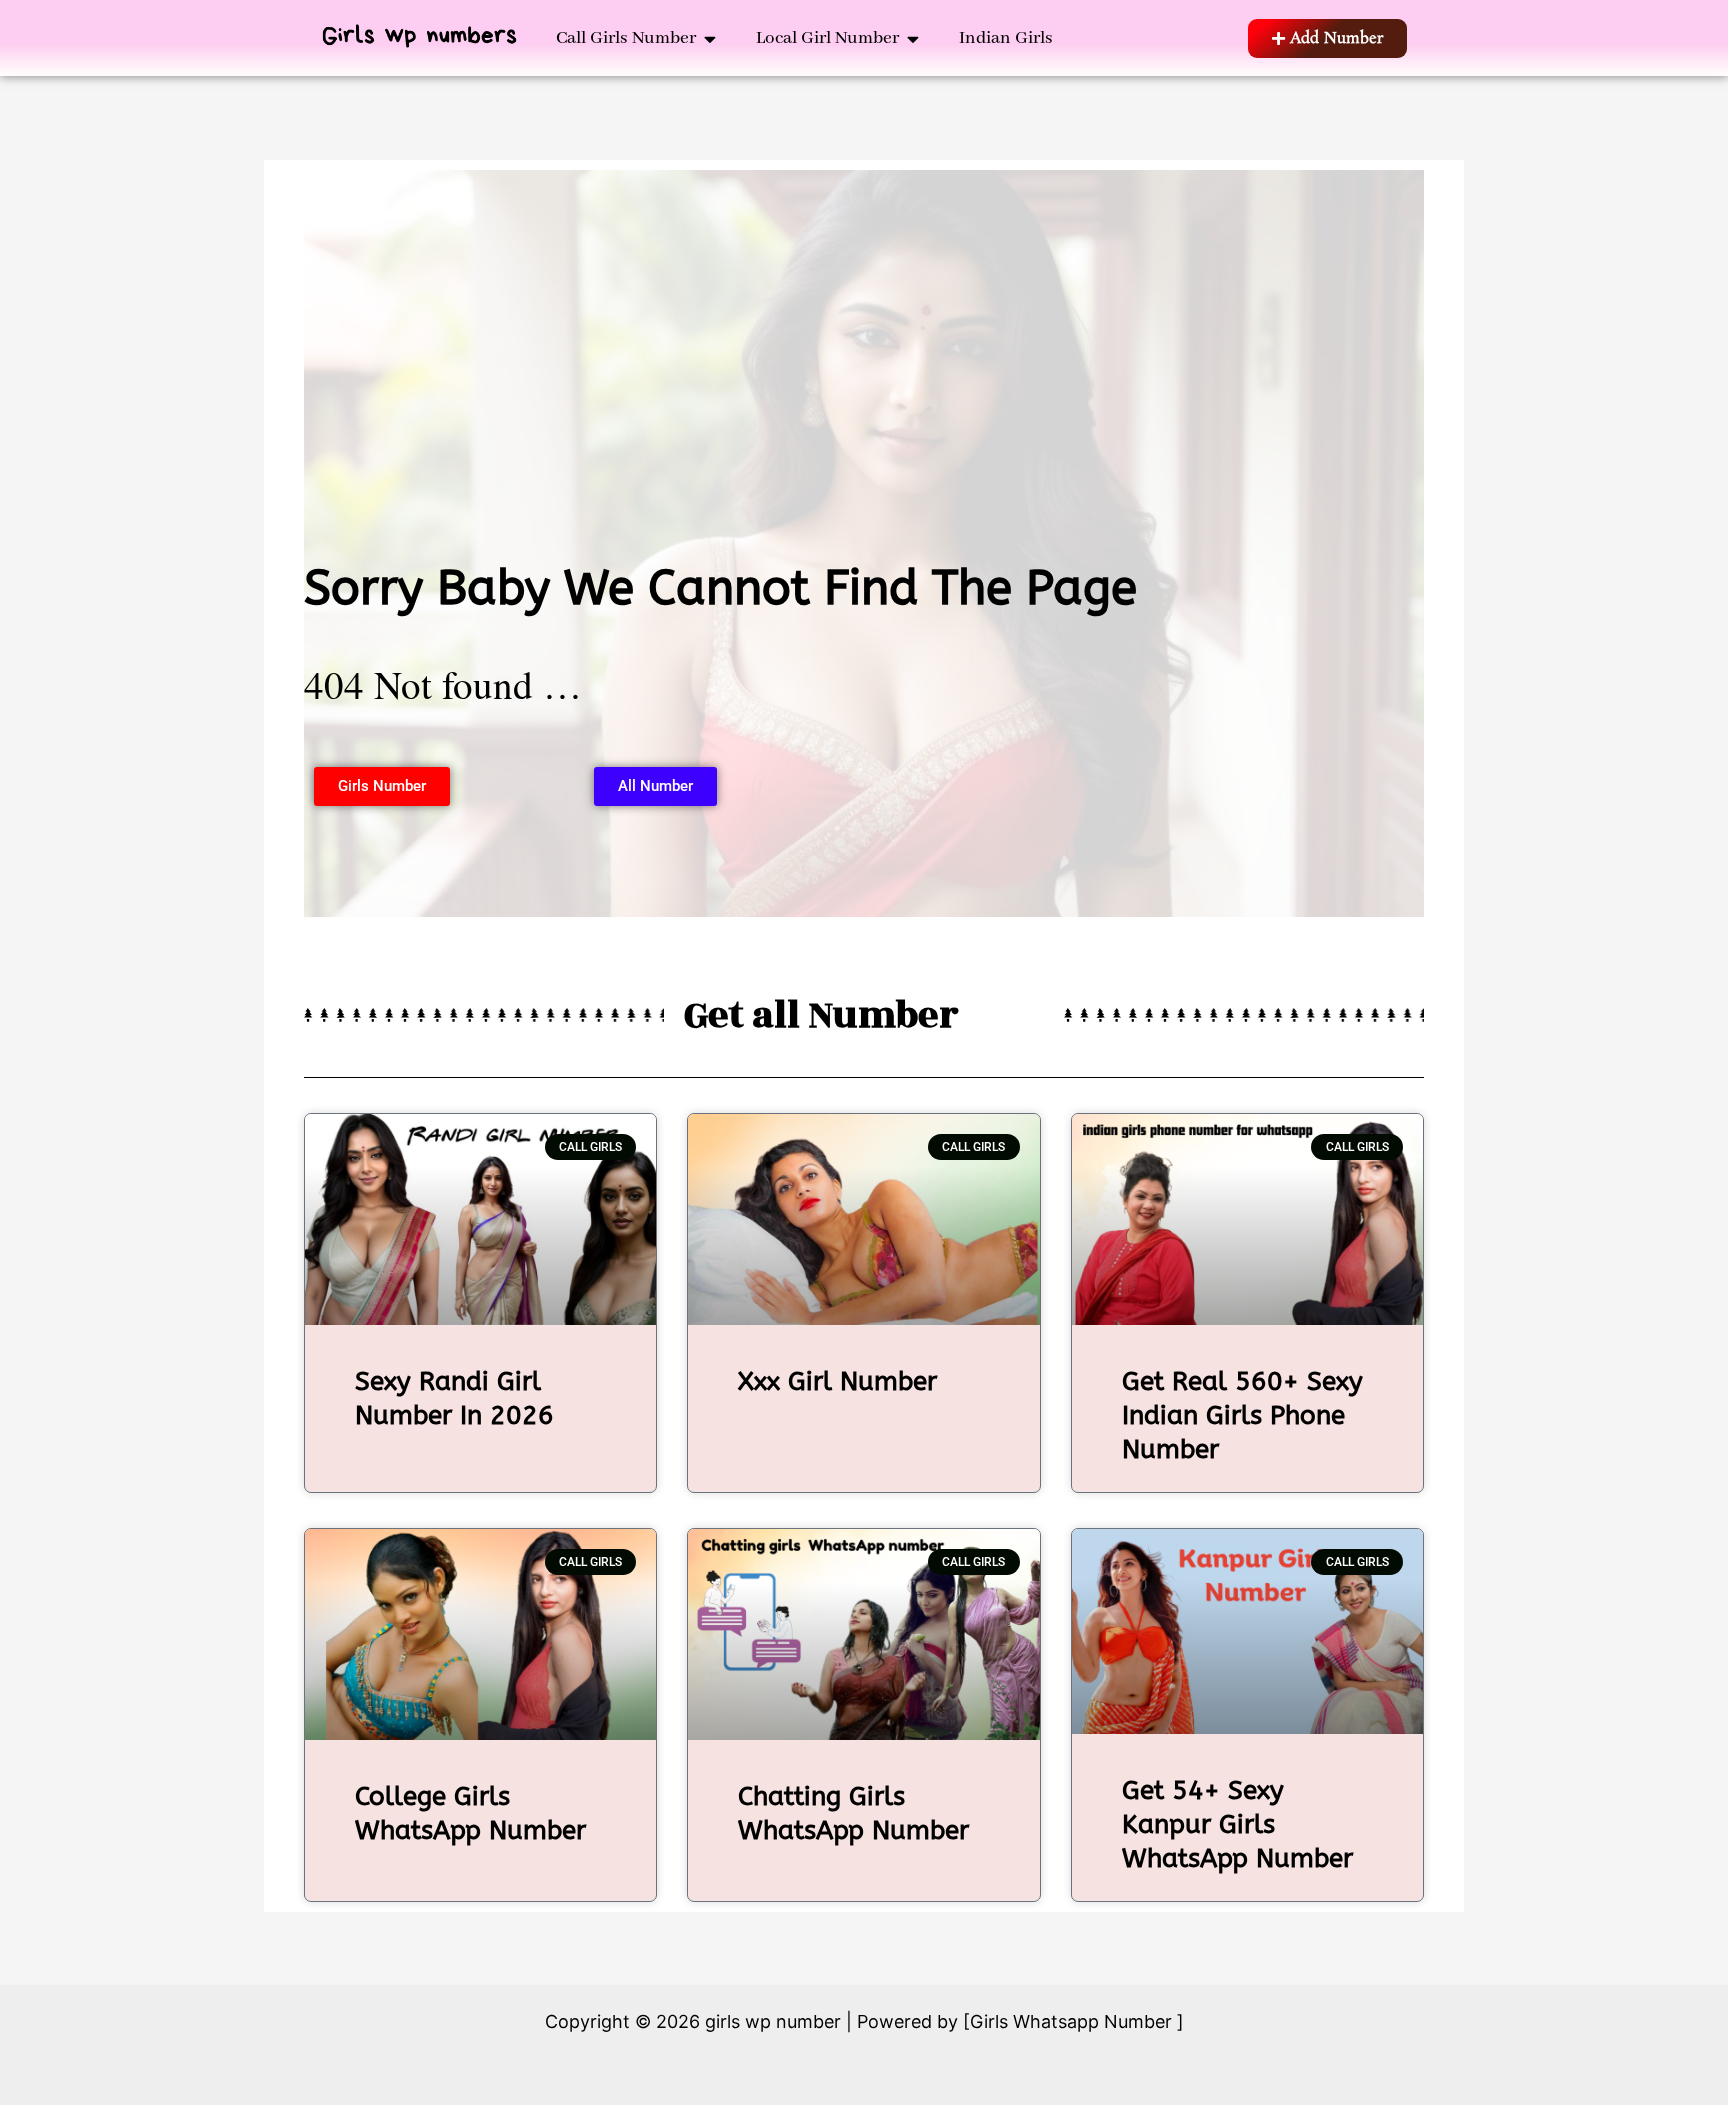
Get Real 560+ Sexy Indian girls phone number (1242, 1415)
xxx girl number (837, 1381)
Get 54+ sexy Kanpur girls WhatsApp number (1237, 1824)
